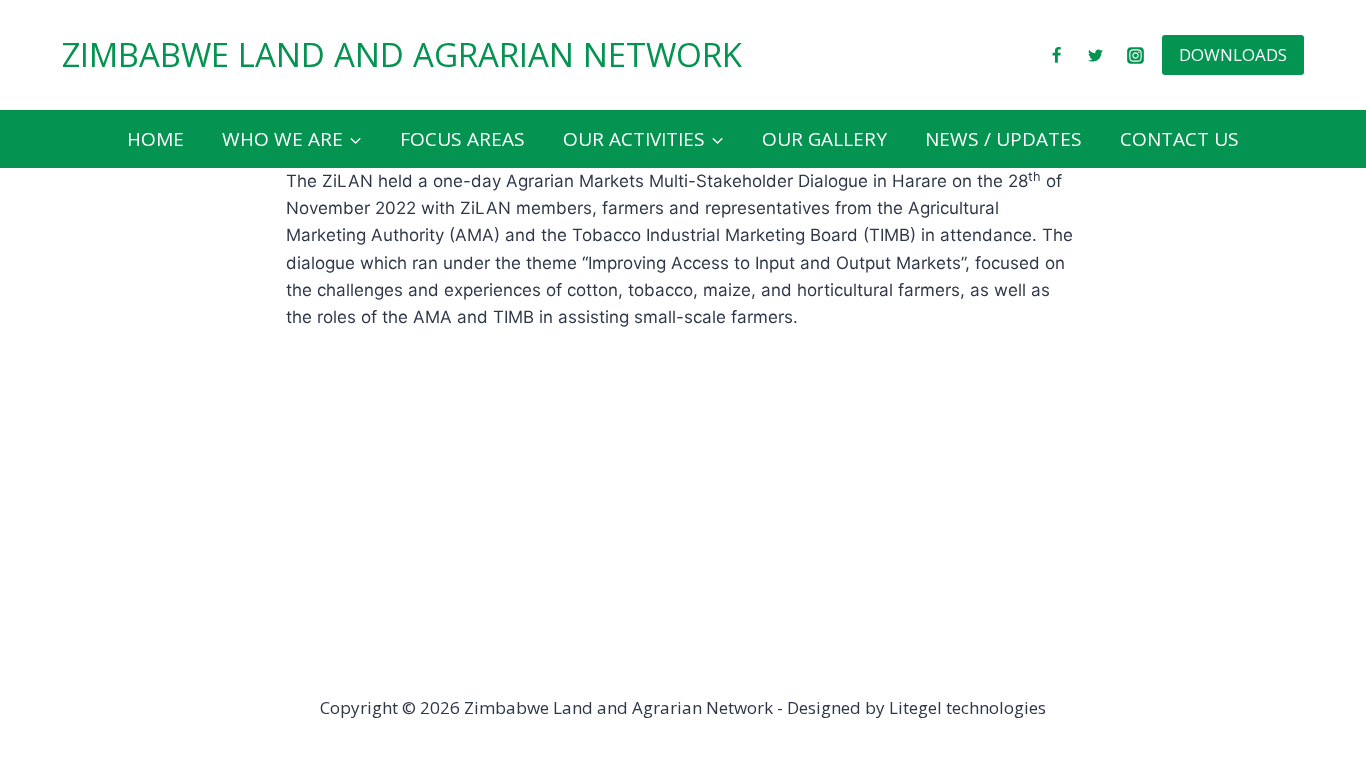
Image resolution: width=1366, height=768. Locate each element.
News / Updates (1003, 139)
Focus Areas (462, 139)
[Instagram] (1135, 55)
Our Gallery (824, 139)
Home (155, 139)
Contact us (1179, 139)
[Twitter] (1096, 55)
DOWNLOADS (1233, 54)
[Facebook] (1057, 55)
